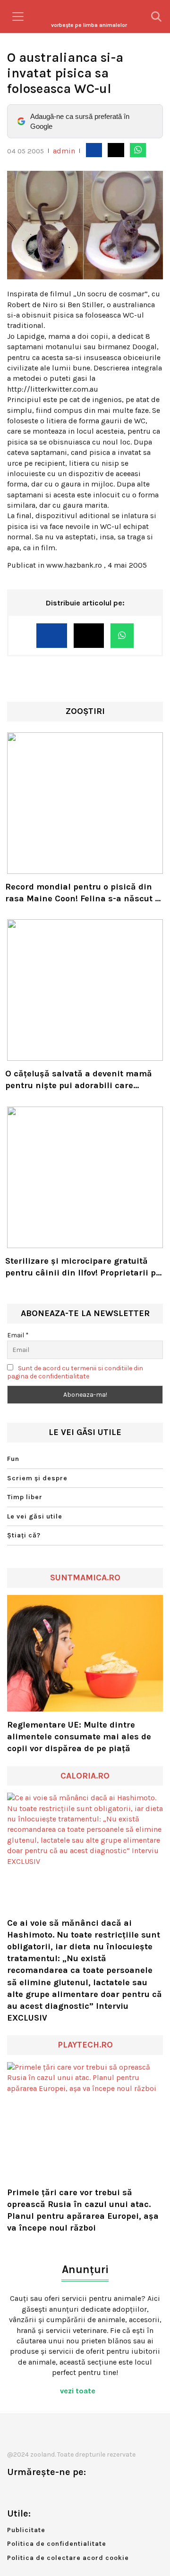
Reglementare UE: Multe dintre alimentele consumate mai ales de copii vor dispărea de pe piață (79, 1737)
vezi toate (79, 2391)
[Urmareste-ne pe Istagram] (45, 2492)
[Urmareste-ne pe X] (30, 2492)
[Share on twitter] (116, 150)
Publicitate (26, 2530)
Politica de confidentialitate (57, 2544)
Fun (13, 1459)
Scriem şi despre (37, 1478)
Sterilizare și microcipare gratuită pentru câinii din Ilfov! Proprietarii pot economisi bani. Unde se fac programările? (85, 1267)
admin (64, 151)
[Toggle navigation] (18, 17)
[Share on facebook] (94, 150)
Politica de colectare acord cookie (68, 2558)
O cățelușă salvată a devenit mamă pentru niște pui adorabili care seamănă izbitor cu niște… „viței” (79, 1080)
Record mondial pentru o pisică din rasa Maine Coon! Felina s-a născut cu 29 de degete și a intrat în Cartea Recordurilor (85, 893)
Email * (18, 1335)
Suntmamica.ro (85, 1577)
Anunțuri (85, 2270)
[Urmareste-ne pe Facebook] (14, 2492)
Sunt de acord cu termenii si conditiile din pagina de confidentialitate (75, 1372)
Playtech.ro (85, 2045)
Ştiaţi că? (24, 1535)
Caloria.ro (85, 1776)
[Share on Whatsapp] (138, 150)
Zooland (89, 25)
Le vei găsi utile (35, 1516)
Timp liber (25, 1497)
